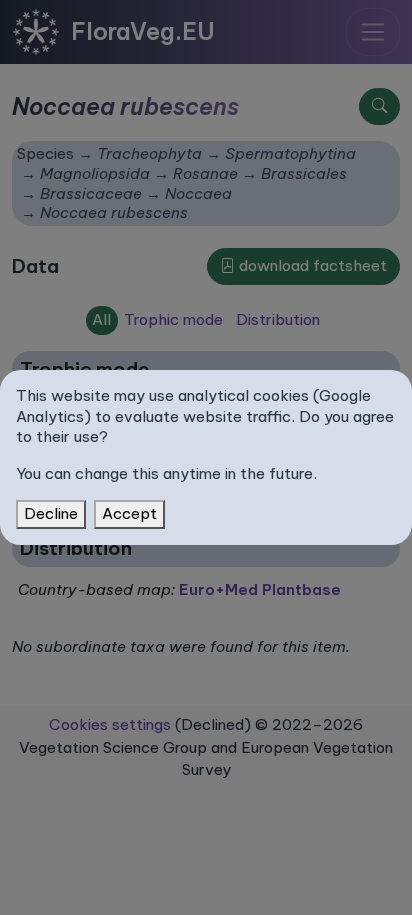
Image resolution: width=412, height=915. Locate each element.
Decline (51, 513)
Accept (129, 513)
